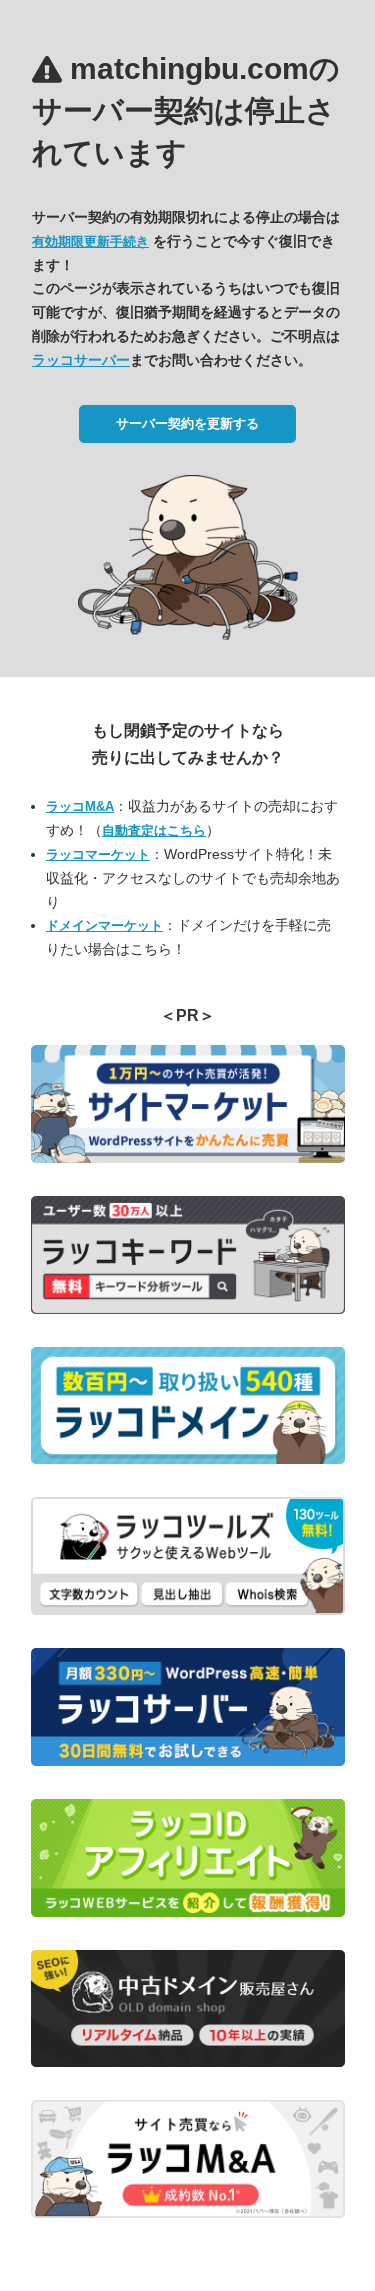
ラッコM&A (80, 806)
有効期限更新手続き (90, 241)
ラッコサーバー (81, 360)
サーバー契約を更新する (187, 423)
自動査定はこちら (154, 830)
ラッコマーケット (98, 854)
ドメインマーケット (104, 925)
